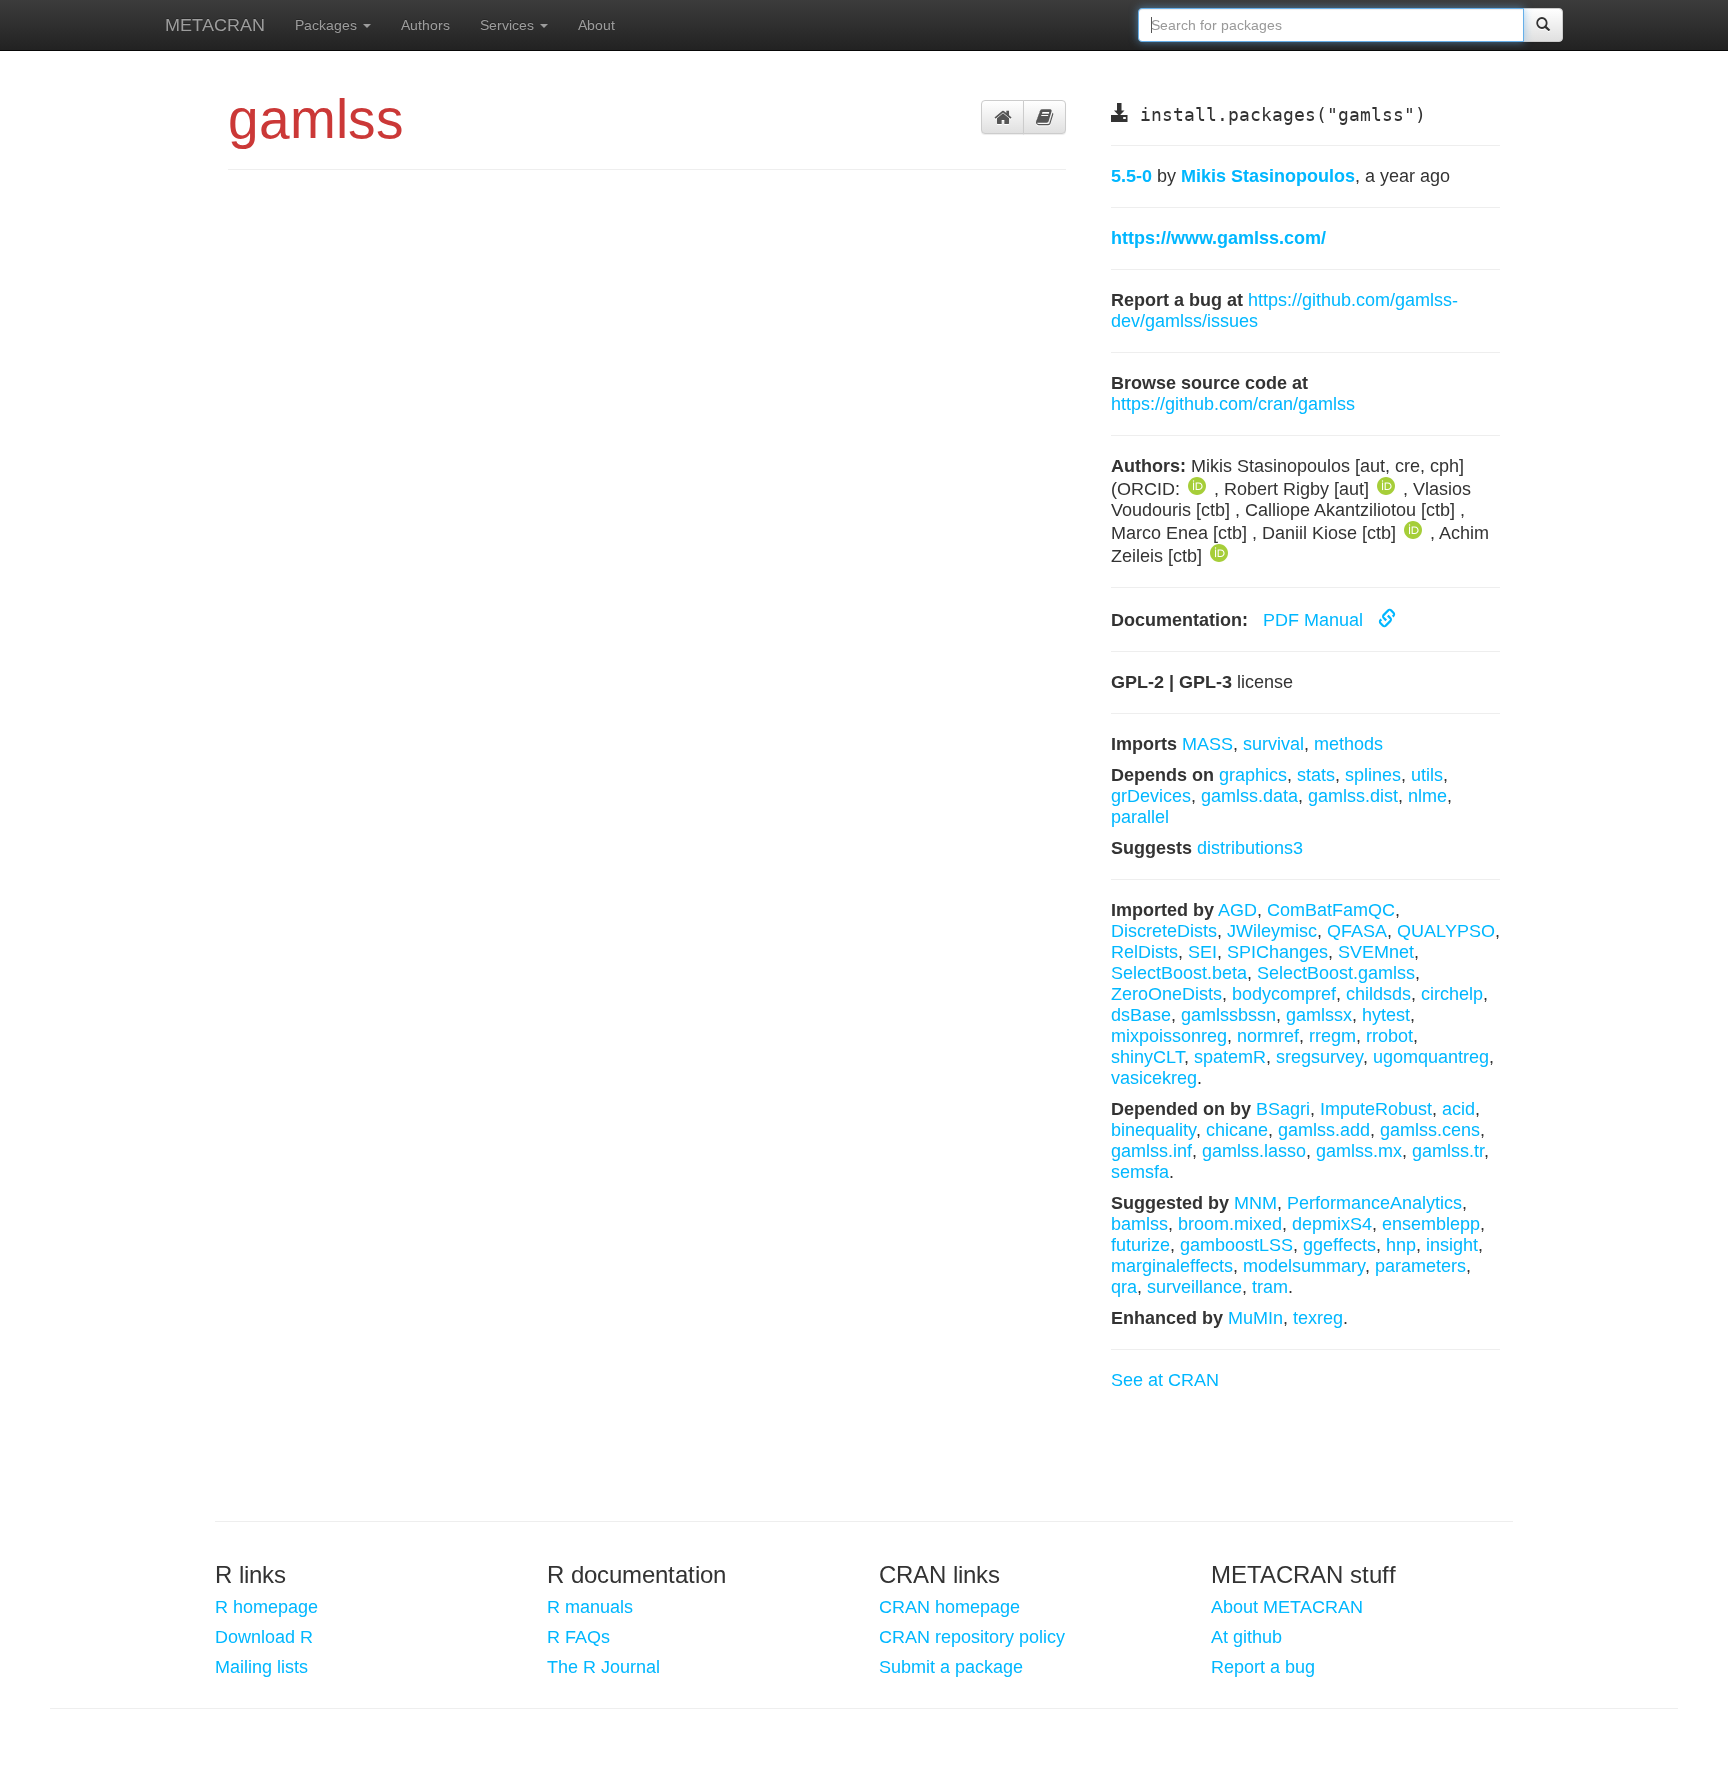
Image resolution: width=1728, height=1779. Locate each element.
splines (1373, 775)
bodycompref (1284, 994)
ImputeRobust (1376, 1109)
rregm (1332, 1036)
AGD (1237, 910)
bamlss (1139, 1224)
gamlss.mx (1359, 1151)
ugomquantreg (1431, 1057)
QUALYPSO (1446, 931)
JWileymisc (1272, 931)
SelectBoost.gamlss (1336, 973)
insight (1452, 1245)
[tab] (1002, 117)
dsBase (1141, 1015)
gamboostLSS (1236, 1245)
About (596, 25)
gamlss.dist (1353, 796)
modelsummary (1304, 1266)
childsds (1378, 994)
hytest (1386, 1015)
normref (1268, 1036)
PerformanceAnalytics (1374, 1203)
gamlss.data (1249, 796)
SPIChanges (1277, 952)
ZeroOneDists (1166, 994)
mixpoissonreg (1169, 1036)
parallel (1140, 817)
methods (1348, 744)
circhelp (1452, 994)
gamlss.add (1324, 1130)
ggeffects (1339, 1245)
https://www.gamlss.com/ (1218, 238)
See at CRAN (1165, 1380)
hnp (1401, 1245)
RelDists (1144, 952)
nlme (1427, 796)
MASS (1207, 744)
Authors (425, 25)
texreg (1318, 1318)
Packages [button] (328, 25)
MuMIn (1255, 1318)
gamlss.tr (1448, 1151)
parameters (1420, 1266)
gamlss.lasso (1254, 1151)
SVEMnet (1376, 952)
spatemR (1230, 1057)
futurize (1140, 1245)
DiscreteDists (1164, 931)
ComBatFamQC (1331, 910)
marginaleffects (1172, 1266)
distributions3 (1250, 848)
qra (1124, 1287)
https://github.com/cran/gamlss (1233, 404)
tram (1270, 1287)
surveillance (1194, 1287)
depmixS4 (1332, 1224)
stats (1316, 775)
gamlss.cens (1430, 1130)
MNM (1255, 1203)
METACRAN (215, 25)
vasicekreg (1154, 1078)
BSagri (1283, 1109)
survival (1273, 744)
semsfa (1140, 1172)
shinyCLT (1147, 1057)
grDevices (1151, 796)
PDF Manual (1315, 620)
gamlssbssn (1228, 1015)
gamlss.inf (1151, 1151)
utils (1427, 775)
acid (1458, 1109)
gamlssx (1319, 1015)
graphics (1253, 775)
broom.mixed (1230, 1224)
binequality (1153, 1130)
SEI (1202, 952)
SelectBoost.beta (1179, 973)
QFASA (1357, 931)
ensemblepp (1431, 1224)
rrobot (1389, 1036)
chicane (1237, 1130)
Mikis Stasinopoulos (1268, 176)
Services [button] (509, 25)
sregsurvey (1319, 1057)
